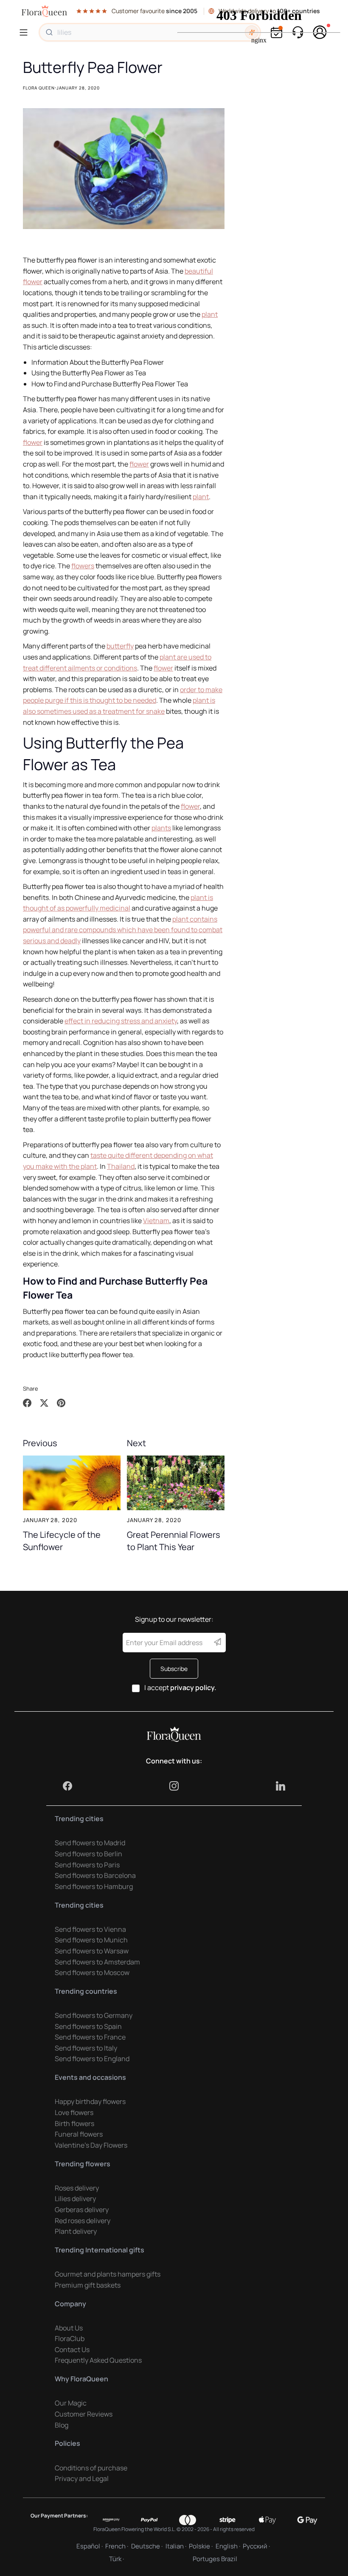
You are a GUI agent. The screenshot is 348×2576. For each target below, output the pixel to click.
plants (161, 828)
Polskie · (201, 2546)
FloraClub (70, 2339)
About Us (69, 2328)
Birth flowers (74, 2123)
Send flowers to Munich (91, 1940)
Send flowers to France (90, 2037)
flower (33, 442)
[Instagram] (174, 1786)
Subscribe (174, 1669)
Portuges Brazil (215, 2559)
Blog (62, 2425)
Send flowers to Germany (94, 2015)
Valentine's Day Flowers (91, 2145)
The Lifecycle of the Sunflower (62, 1540)
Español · (90, 2546)
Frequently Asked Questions (98, 2360)
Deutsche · (147, 2546)
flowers (83, 566)
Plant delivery (76, 2231)
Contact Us (72, 2350)
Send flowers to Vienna (90, 1929)
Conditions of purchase (91, 2468)
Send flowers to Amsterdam (97, 1962)
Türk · (116, 2559)
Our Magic (71, 2403)
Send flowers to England (92, 2059)
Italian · (176, 2546)
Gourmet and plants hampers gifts (108, 2274)
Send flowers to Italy (86, 2048)
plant (210, 314)
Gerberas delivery (82, 2210)
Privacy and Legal (82, 2478)
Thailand (121, 1166)
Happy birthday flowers (90, 2101)
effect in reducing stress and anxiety (121, 1021)
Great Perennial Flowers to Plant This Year (174, 1540)
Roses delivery (77, 2188)
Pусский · (256, 2546)
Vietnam (156, 1221)
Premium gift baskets (88, 2285)
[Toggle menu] (25, 32)
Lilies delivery (75, 2199)
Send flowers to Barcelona (95, 1875)
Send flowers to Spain (88, 2026)
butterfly (120, 646)
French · (117, 2546)
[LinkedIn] (281, 1786)
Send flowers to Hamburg (94, 1886)
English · (228, 2546)
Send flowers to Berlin (88, 1854)
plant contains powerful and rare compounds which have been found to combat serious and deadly (123, 930)
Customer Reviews (84, 2414)
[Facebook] (67, 1786)
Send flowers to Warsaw (92, 1951)
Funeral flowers (79, 2134)
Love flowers (74, 2112)
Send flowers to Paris (87, 1865)
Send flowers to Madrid (90, 1843)
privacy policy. (193, 1688)
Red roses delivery (83, 2221)
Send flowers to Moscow (92, 1973)
